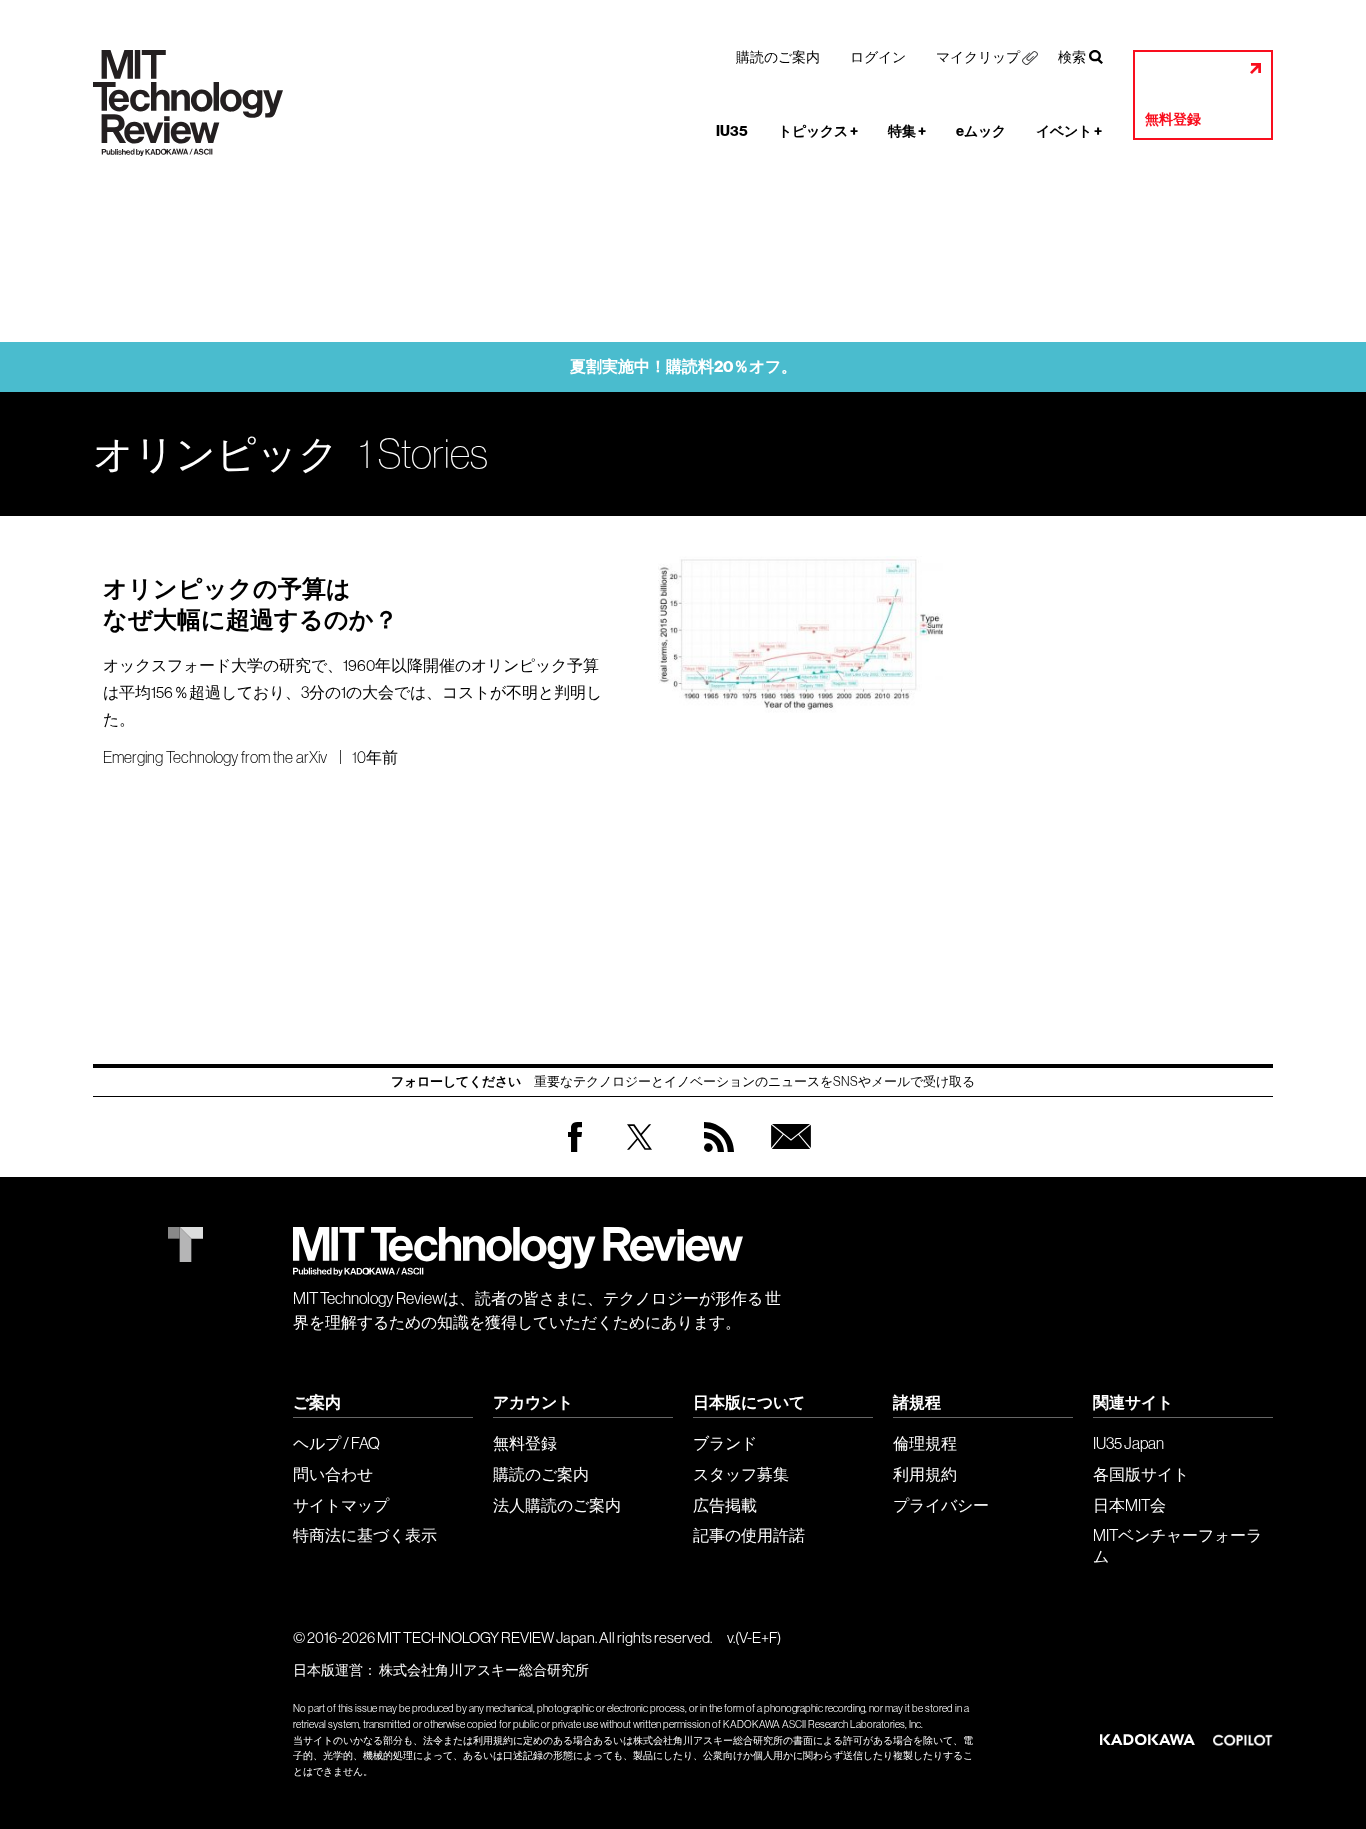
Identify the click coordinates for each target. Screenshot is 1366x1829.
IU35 (732, 131)
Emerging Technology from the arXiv (215, 757)
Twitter (639, 1156)
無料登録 (1173, 119)
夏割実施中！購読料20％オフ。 (683, 366)
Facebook (575, 1151)
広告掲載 (725, 1505)
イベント (1069, 131)
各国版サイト (1141, 1474)
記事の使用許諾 (749, 1535)
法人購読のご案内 (557, 1505)
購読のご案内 (778, 57)
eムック (981, 131)
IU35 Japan (1128, 1443)
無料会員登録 (787, 1156)
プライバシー (941, 1505)
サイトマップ (341, 1505)
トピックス (818, 131)
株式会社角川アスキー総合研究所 (484, 1670)
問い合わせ (333, 1474)
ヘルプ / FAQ (336, 1443)
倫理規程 (925, 1443)
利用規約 (925, 1474)
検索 (1072, 57)
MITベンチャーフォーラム (1177, 1545)
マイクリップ (978, 57)
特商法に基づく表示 (365, 1535)
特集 (907, 131)
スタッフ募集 (741, 1474)
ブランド (725, 1443)
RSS (714, 1156)
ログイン (878, 57)
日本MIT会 (1129, 1505)
